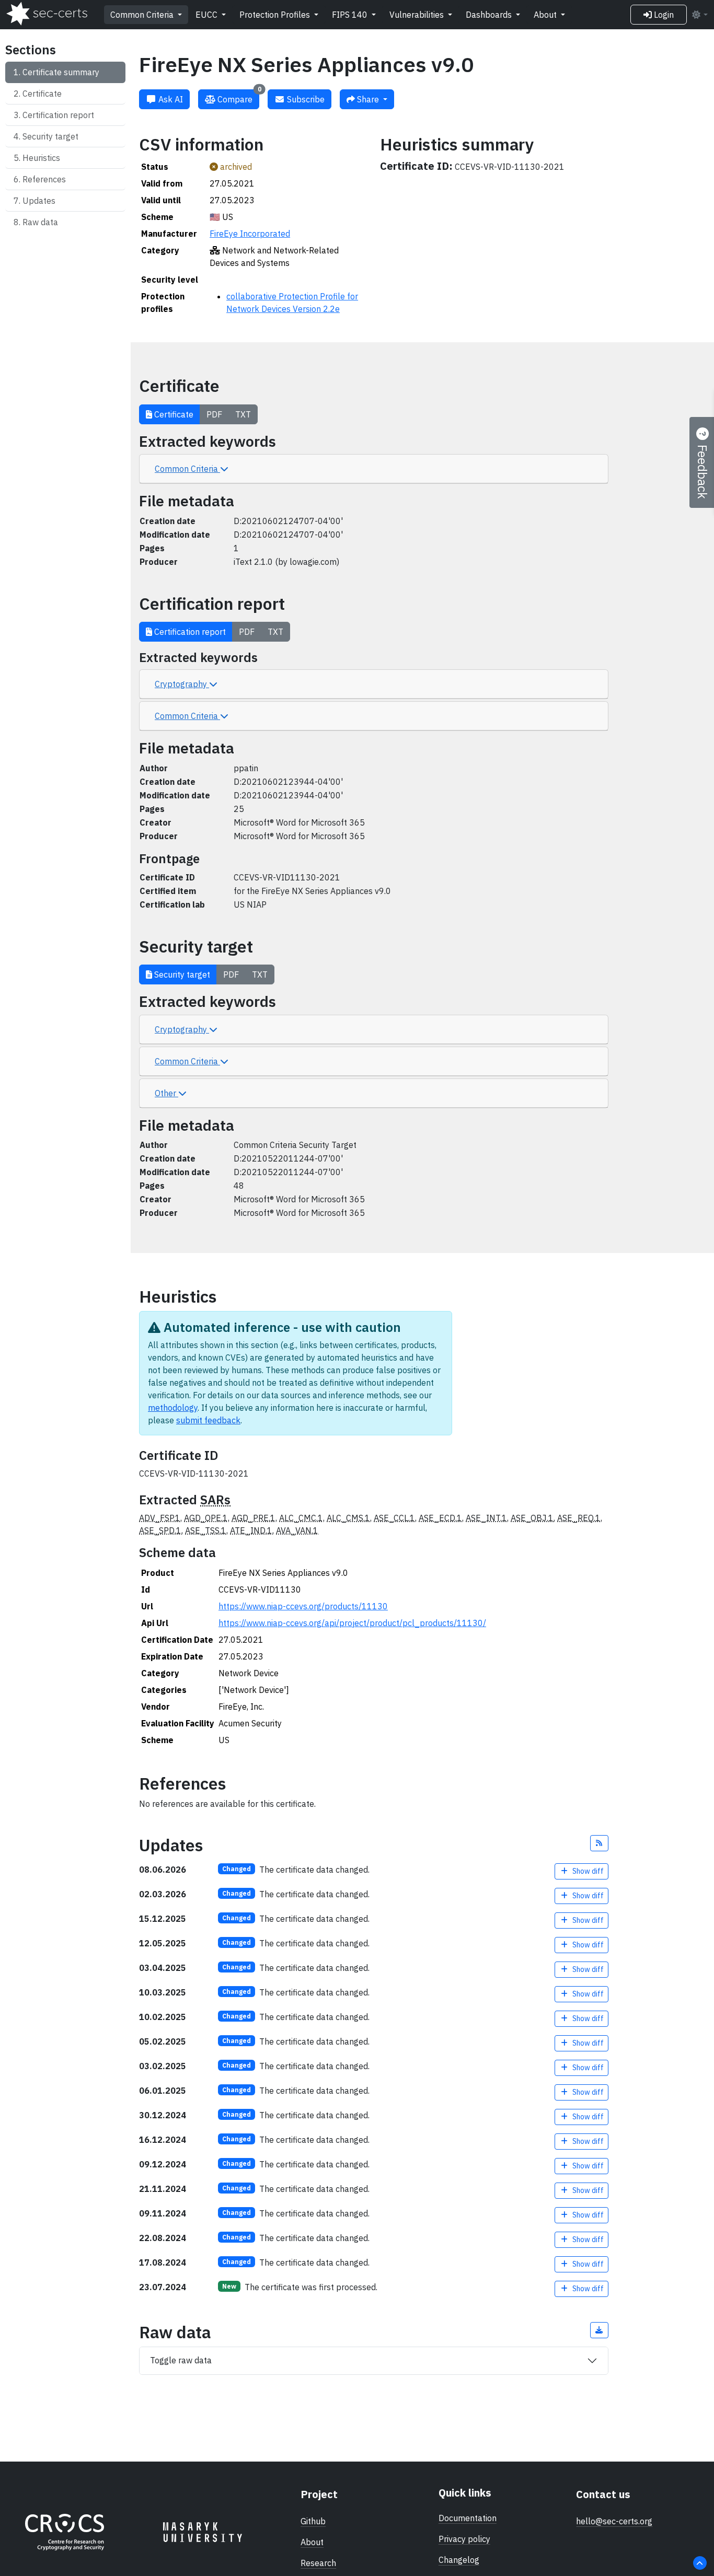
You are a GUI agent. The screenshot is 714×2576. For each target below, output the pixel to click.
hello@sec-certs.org (614, 2521)
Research (318, 2563)
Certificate (42, 94)
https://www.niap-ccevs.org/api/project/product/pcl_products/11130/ (352, 1623)
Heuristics (41, 158)
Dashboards (490, 15)
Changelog (459, 2560)
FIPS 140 (351, 15)
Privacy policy (464, 2539)
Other (166, 1093)
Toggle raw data (181, 2360)
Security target (50, 136)
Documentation (468, 2518)
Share (368, 99)
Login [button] (663, 15)
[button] (600, 1843)
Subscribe (305, 99)
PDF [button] (214, 414)
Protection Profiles (276, 15)
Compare (238, 97)
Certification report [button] (189, 632)
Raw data (40, 222)
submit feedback (208, 1420)
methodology (173, 1408)
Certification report (58, 115)
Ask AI (170, 99)
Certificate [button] (173, 414)
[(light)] (699, 15)
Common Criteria (143, 15)
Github (313, 2521)
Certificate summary (61, 72)
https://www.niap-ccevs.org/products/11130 (303, 1606)
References (44, 179)
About (546, 15)
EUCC (208, 15)
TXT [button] (243, 414)
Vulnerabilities (418, 15)
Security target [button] (181, 974)
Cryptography (182, 684)
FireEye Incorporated (250, 234)
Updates (39, 201)
